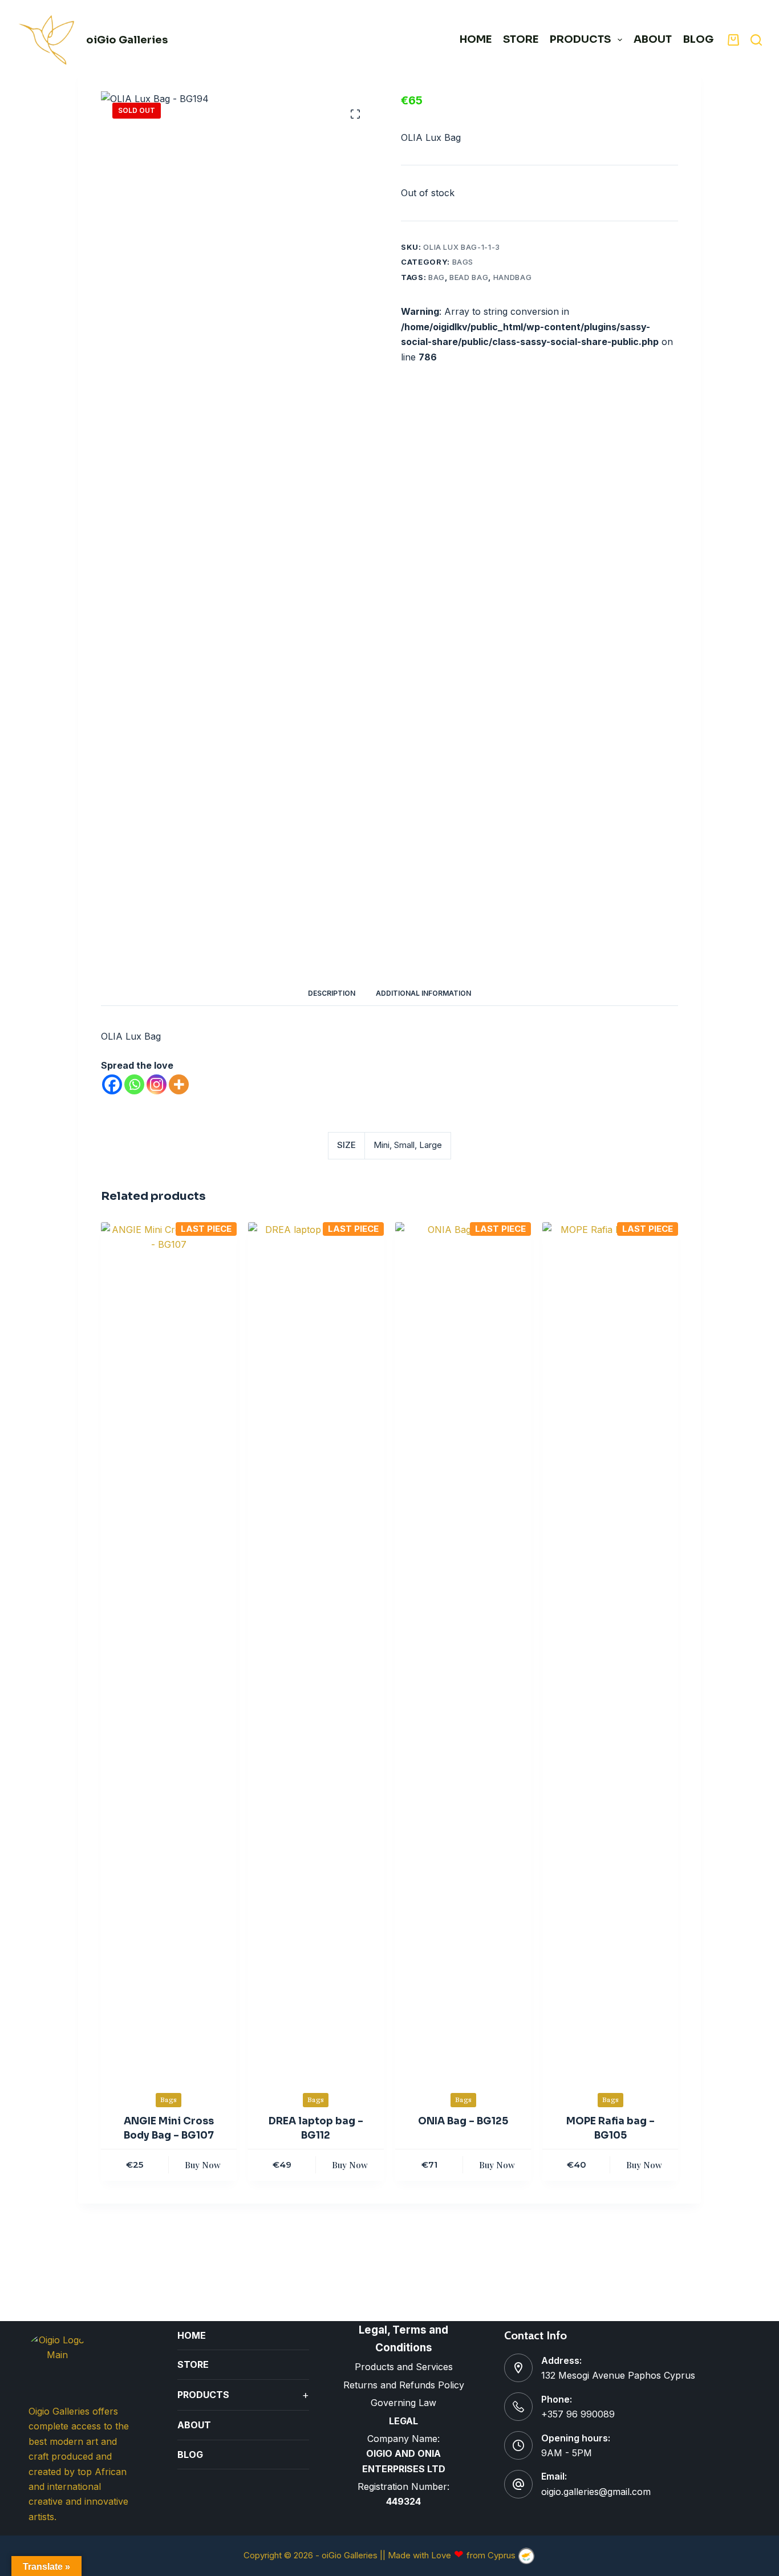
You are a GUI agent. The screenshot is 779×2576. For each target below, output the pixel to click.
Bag (437, 277)
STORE (521, 39)
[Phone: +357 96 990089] (518, 2407)
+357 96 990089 (578, 2414)
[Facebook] (112, 1084)
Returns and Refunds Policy (404, 2385)
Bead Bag (469, 277)
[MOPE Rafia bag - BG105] (610, 1650)
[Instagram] (157, 1084)
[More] (179, 1084)
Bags (463, 262)
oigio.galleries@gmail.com (596, 2492)
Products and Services (404, 2367)
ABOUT (653, 39)
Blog (698, 39)
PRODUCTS (580, 39)
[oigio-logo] (47, 40)
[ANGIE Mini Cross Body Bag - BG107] (169, 1650)
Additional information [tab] (423, 993)
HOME (476, 39)
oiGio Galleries (127, 40)
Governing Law (403, 2403)
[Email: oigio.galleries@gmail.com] (518, 2484)
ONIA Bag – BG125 (463, 2121)
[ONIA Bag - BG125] (463, 1650)
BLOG (190, 2455)
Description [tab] (332, 993)
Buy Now (203, 2165)
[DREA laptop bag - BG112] (316, 1650)
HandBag (513, 277)
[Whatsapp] (134, 1084)
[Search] (756, 40)
